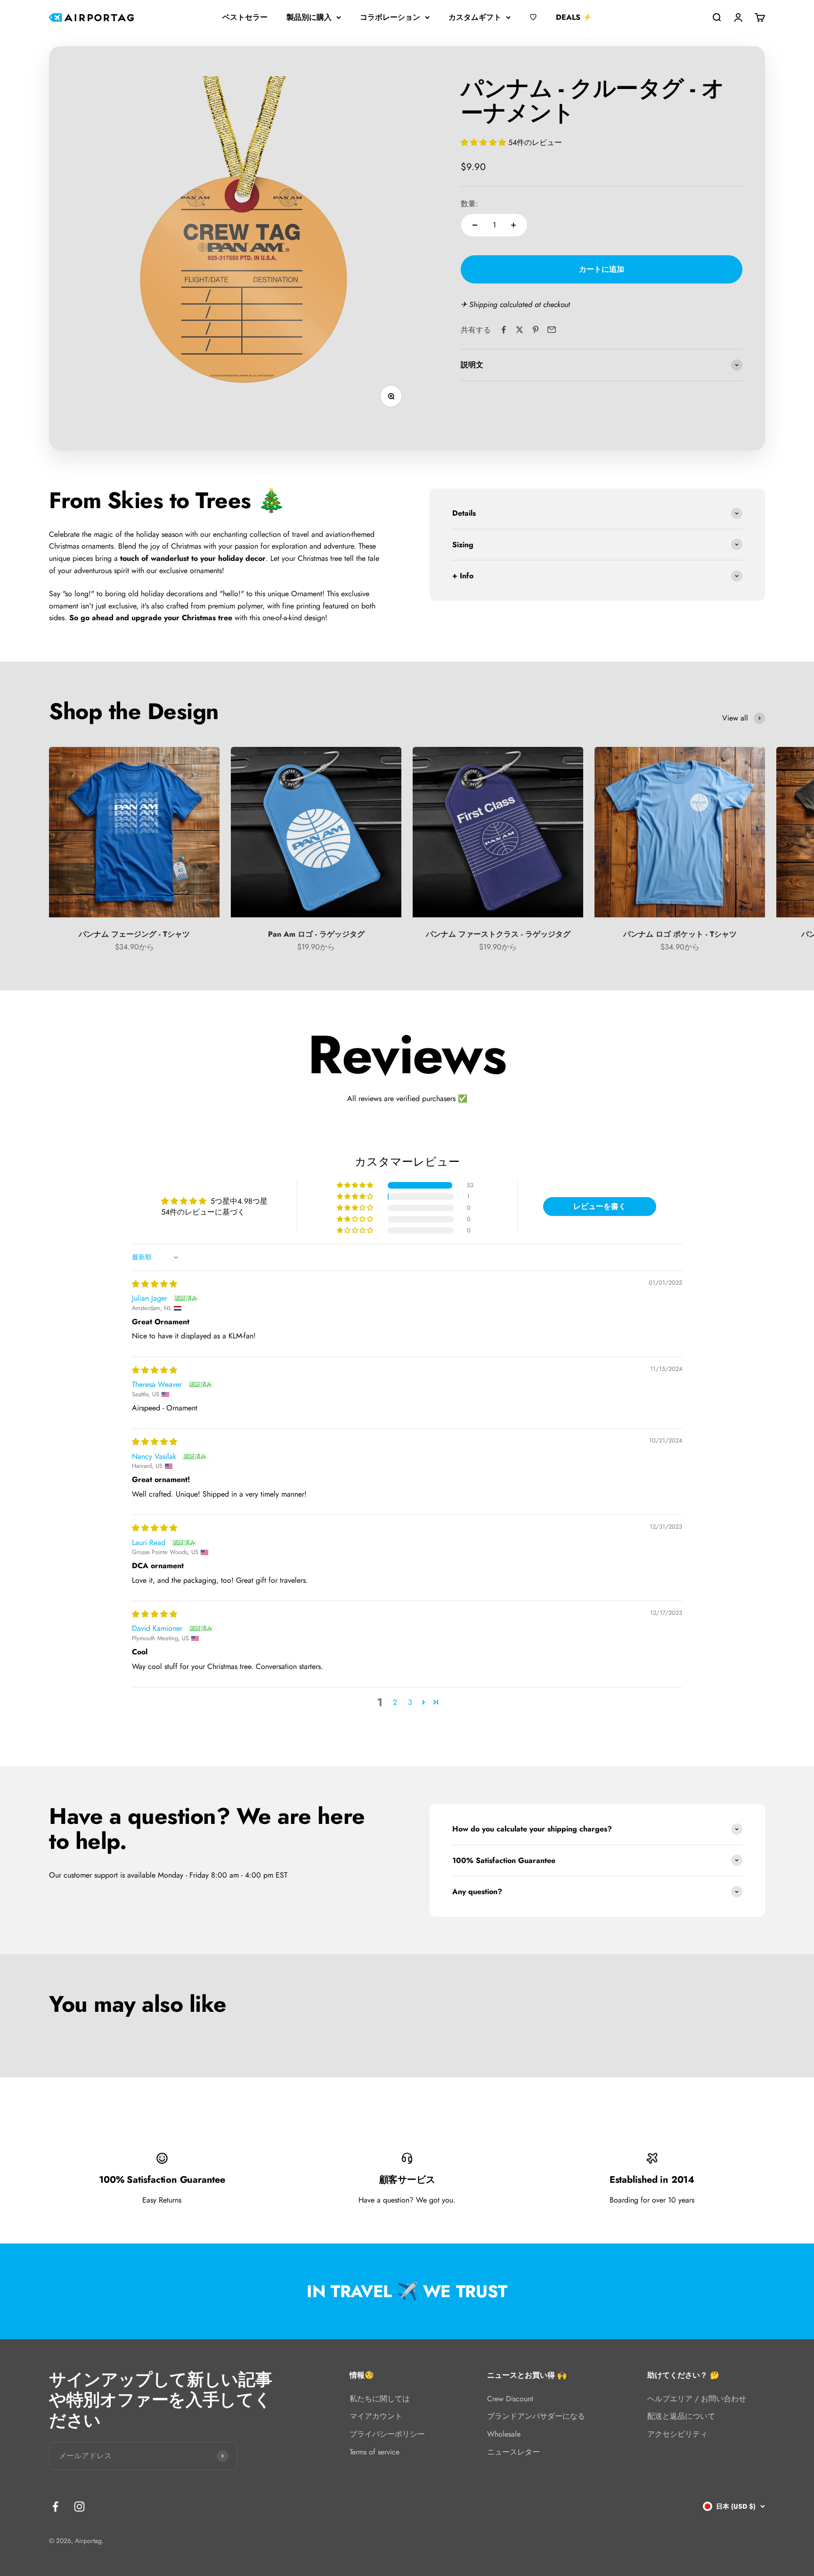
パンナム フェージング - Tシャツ (134, 934)
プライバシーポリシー (387, 2434)
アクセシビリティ (677, 2434)
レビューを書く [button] (600, 1206)
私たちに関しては (380, 2399)
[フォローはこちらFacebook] (55, 2507)
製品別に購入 (309, 17)
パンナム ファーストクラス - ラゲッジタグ (498, 934)
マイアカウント (376, 2416)
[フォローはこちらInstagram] (79, 2507)
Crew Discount (510, 2399)
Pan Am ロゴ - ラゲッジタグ (316, 934)
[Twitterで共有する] (520, 330)
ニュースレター (513, 2452)
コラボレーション (390, 17)
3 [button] (410, 1702)
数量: (469, 204)
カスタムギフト (475, 17)
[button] (484, 142)
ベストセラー (245, 17)
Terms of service (374, 2452)
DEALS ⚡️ (574, 17)
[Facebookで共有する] (504, 330)
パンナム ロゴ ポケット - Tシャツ (680, 934)
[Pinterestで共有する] (536, 330)
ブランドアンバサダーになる (536, 2416)
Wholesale (504, 2434)
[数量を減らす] (475, 225)
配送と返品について (681, 2416)
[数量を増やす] (513, 225)
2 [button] (395, 1702)
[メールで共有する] (552, 330)
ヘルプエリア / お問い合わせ (697, 2399)
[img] (155, 1284)
